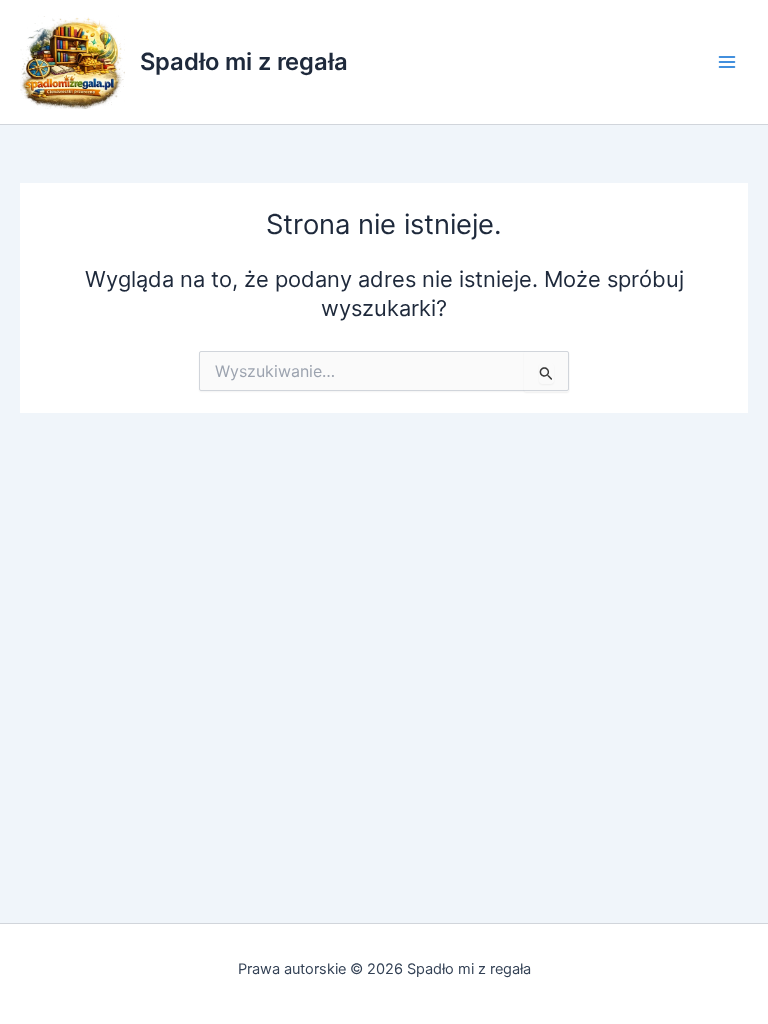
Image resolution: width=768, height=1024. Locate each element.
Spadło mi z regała (244, 61)
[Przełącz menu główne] (727, 62)
